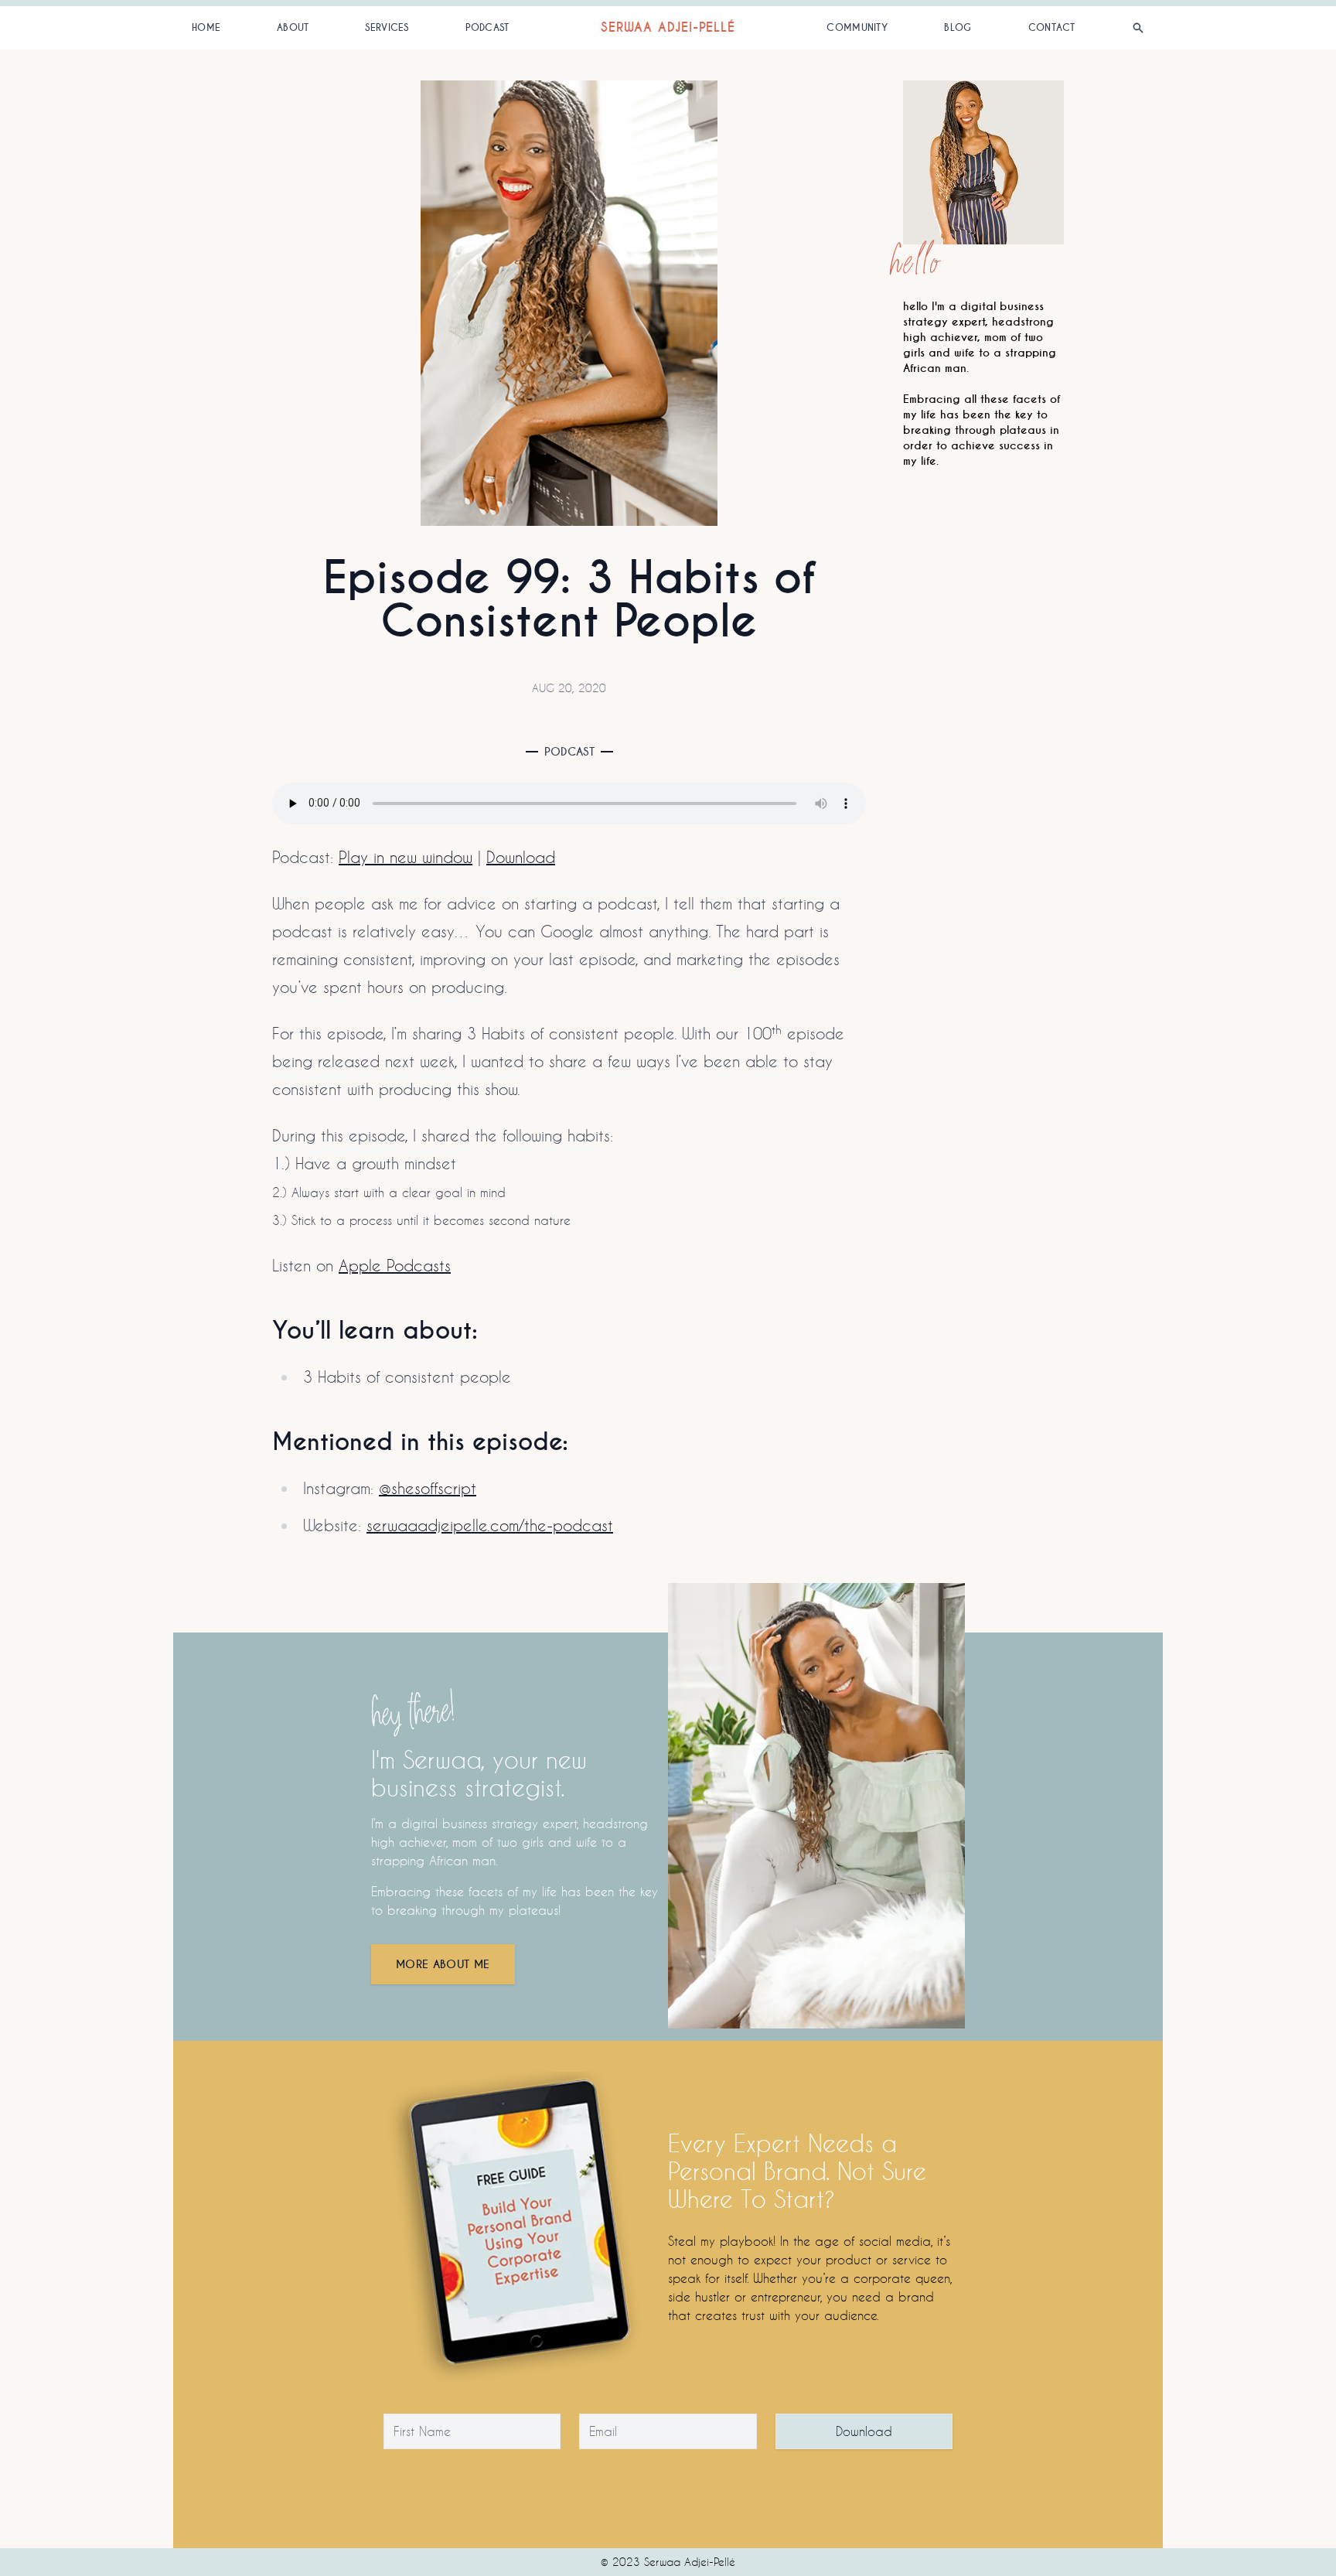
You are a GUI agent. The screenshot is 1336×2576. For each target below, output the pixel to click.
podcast (487, 28)
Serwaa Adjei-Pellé (668, 27)
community (857, 28)
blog (958, 28)
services (387, 28)
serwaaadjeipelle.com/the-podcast (490, 1525)
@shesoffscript (428, 1488)
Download (521, 857)
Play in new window (406, 857)
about (293, 28)
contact (1052, 28)
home (206, 28)
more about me (443, 1964)
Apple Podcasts (395, 1265)
